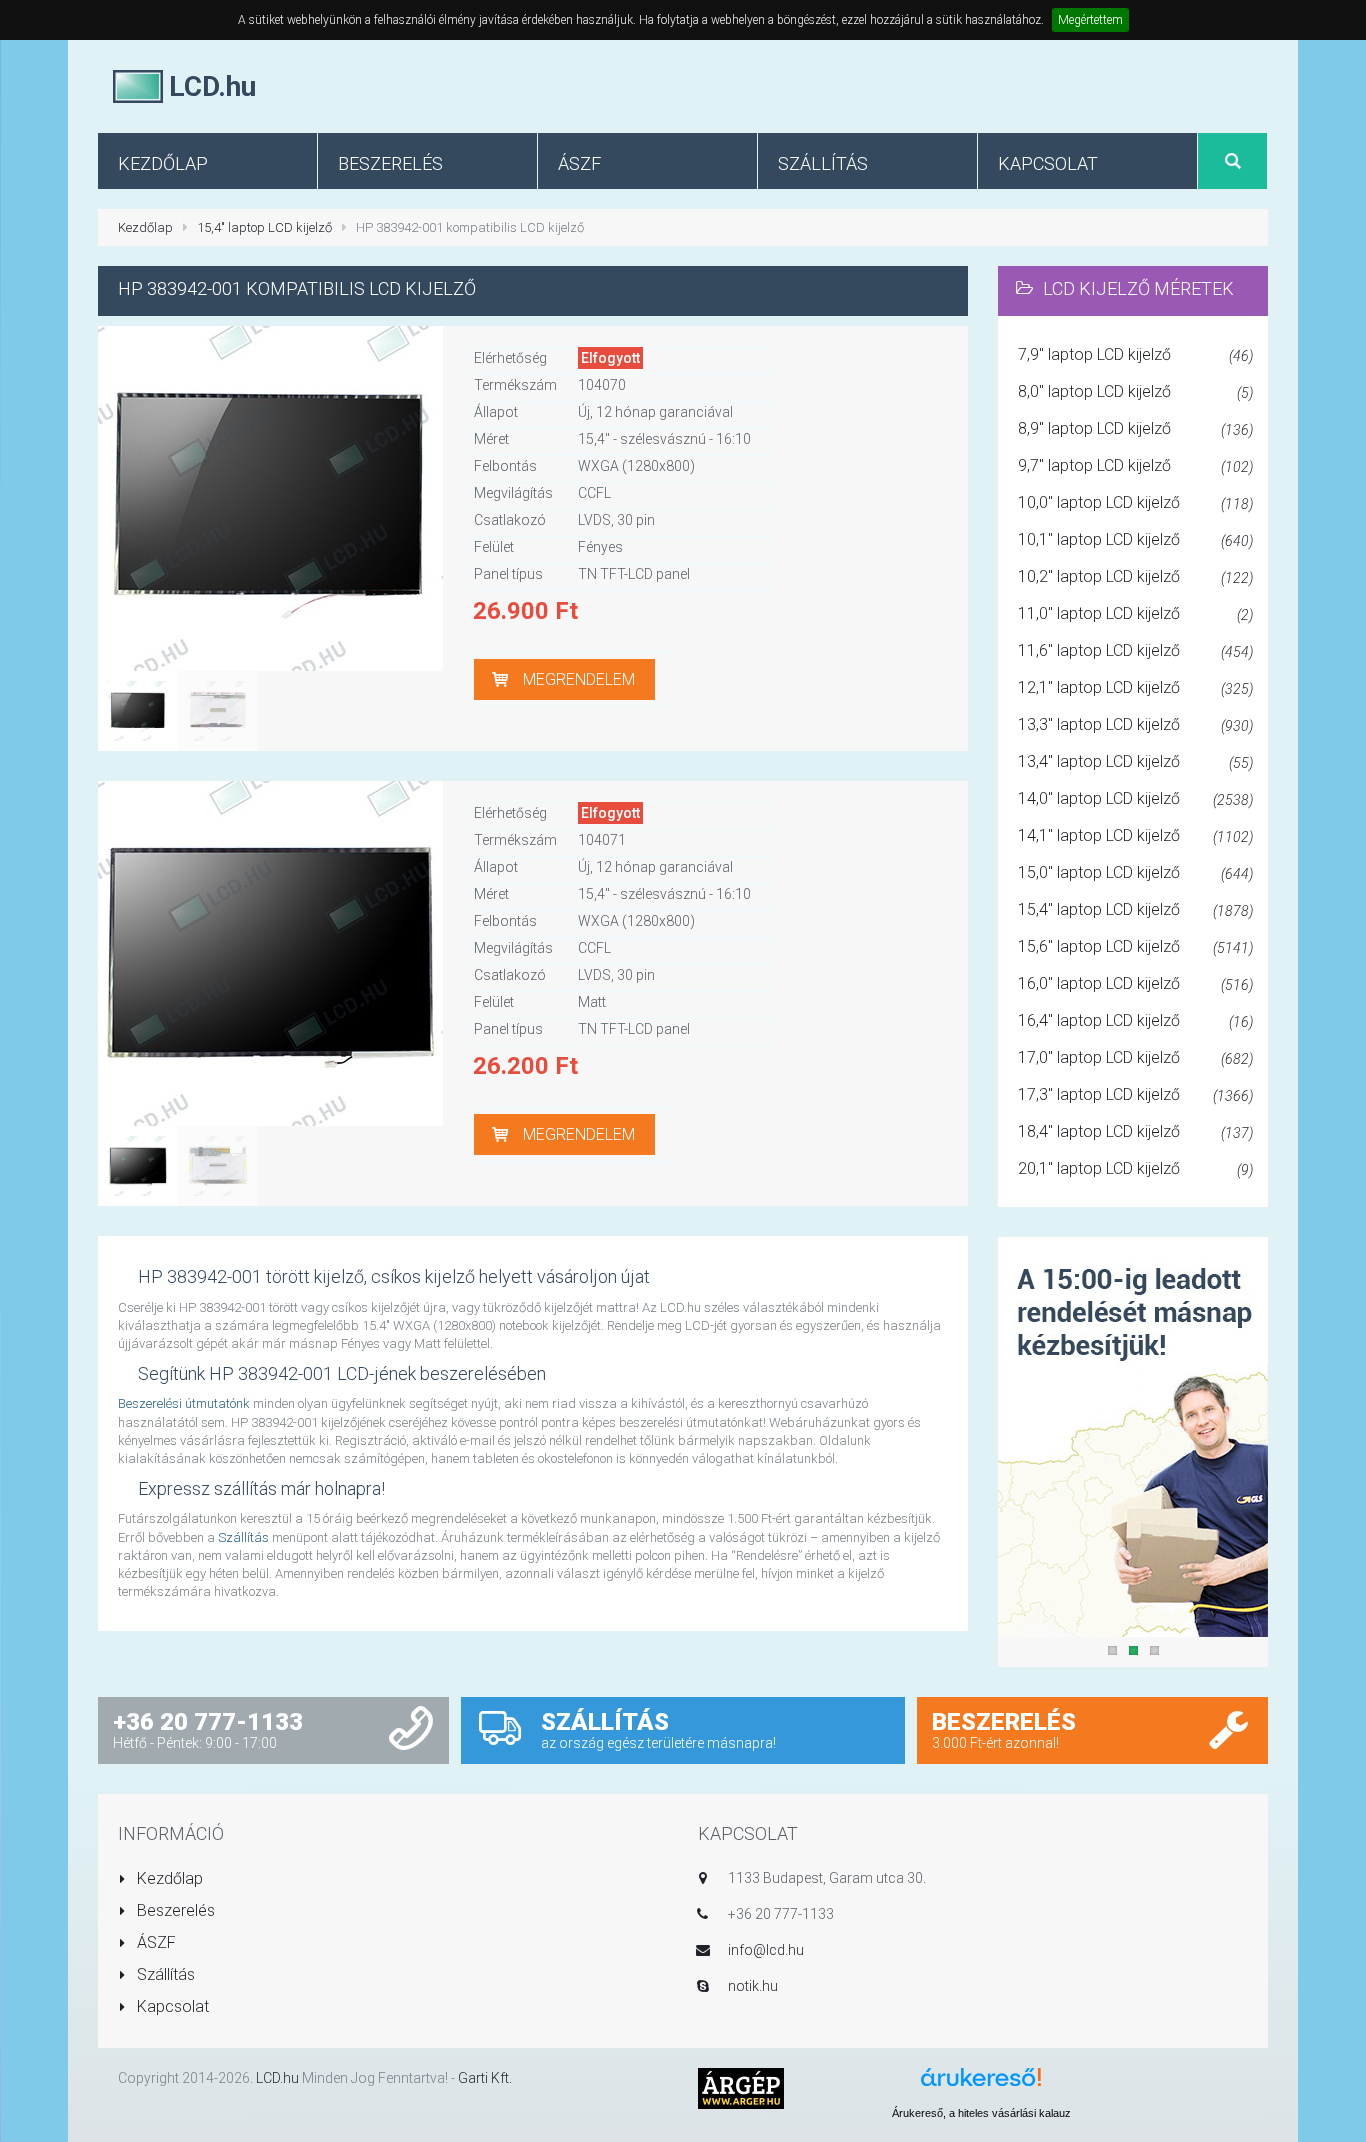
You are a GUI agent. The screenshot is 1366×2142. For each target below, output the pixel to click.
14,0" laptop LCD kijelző (1135, 798)
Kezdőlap (145, 227)
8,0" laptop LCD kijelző (1135, 391)
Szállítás (243, 1537)
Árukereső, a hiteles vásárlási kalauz (981, 2113)
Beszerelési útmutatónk (184, 1403)
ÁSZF (154, 1942)
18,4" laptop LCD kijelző (1135, 1131)
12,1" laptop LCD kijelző (1135, 687)
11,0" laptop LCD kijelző (1135, 613)
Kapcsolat (171, 2006)
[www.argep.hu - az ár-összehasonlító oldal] (741, 2087)
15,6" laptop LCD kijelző (1135, 946)
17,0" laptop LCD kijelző (1135, 1057)
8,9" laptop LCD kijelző (1135, 428)
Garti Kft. (485, 2078)
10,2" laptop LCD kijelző (1135, 576)
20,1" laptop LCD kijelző (1135, 1168)
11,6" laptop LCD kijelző (1135, 650)
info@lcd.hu (766, 1950)
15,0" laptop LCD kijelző (1135, 872)
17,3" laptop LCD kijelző (1135, 1094)
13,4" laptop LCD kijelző (1135, 761)
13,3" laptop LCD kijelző (1135, 724)
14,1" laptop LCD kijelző (1135, 835)
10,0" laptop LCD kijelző (1135, 502)
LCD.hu (277, 2078)
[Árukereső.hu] (981, 2084)
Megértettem (1090, 20)
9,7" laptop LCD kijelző (1135, 465)
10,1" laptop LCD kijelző (1135, 539)
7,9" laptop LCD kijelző (1135, 354)
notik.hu (753, 1986)
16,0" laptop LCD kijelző (1135, 983)
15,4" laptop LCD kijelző (264, 227)
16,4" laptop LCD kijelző (1135, 1020)
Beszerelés (174, 1910)
